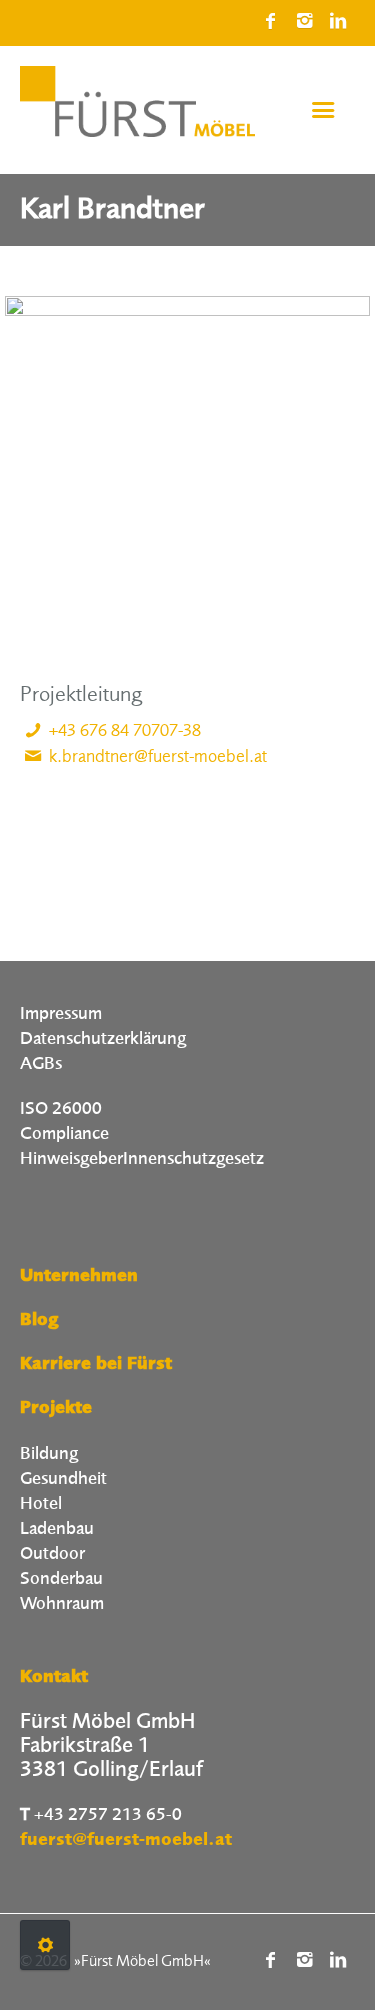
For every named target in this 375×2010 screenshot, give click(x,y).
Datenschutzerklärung (103, 1039)
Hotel (41, 1504)
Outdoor (52, 1554)
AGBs (41, 1064)
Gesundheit (63, 1479)
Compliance (64, 1134)
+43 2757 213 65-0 (108, 1815)
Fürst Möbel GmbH (142, 1962)
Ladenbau (57, 1529)
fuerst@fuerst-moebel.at (126, 1841)
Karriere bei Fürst (96, 1365)
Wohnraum (62, 1604)
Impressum (61, 1014)
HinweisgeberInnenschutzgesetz (142, 1159)
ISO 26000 (61, 1109)
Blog (39, 1321)
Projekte (56, 1409)
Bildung (49, 1454)
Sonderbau (61, 1579)
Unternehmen (79, 1277)
